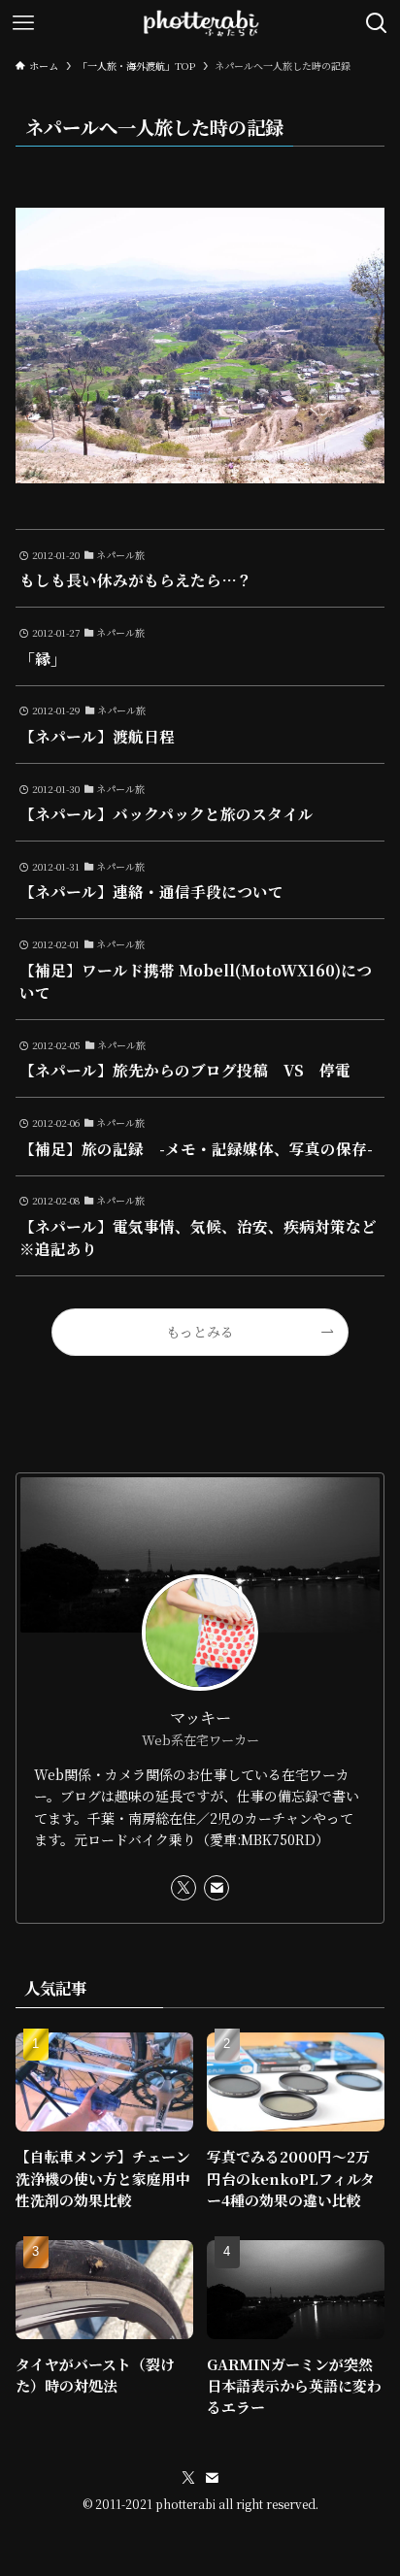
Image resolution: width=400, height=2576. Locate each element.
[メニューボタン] (23, 23)
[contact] (217, 1888)
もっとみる (200, 1332)
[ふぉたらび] (200, 23)
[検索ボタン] (377, 23)
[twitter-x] (183, 1888)
